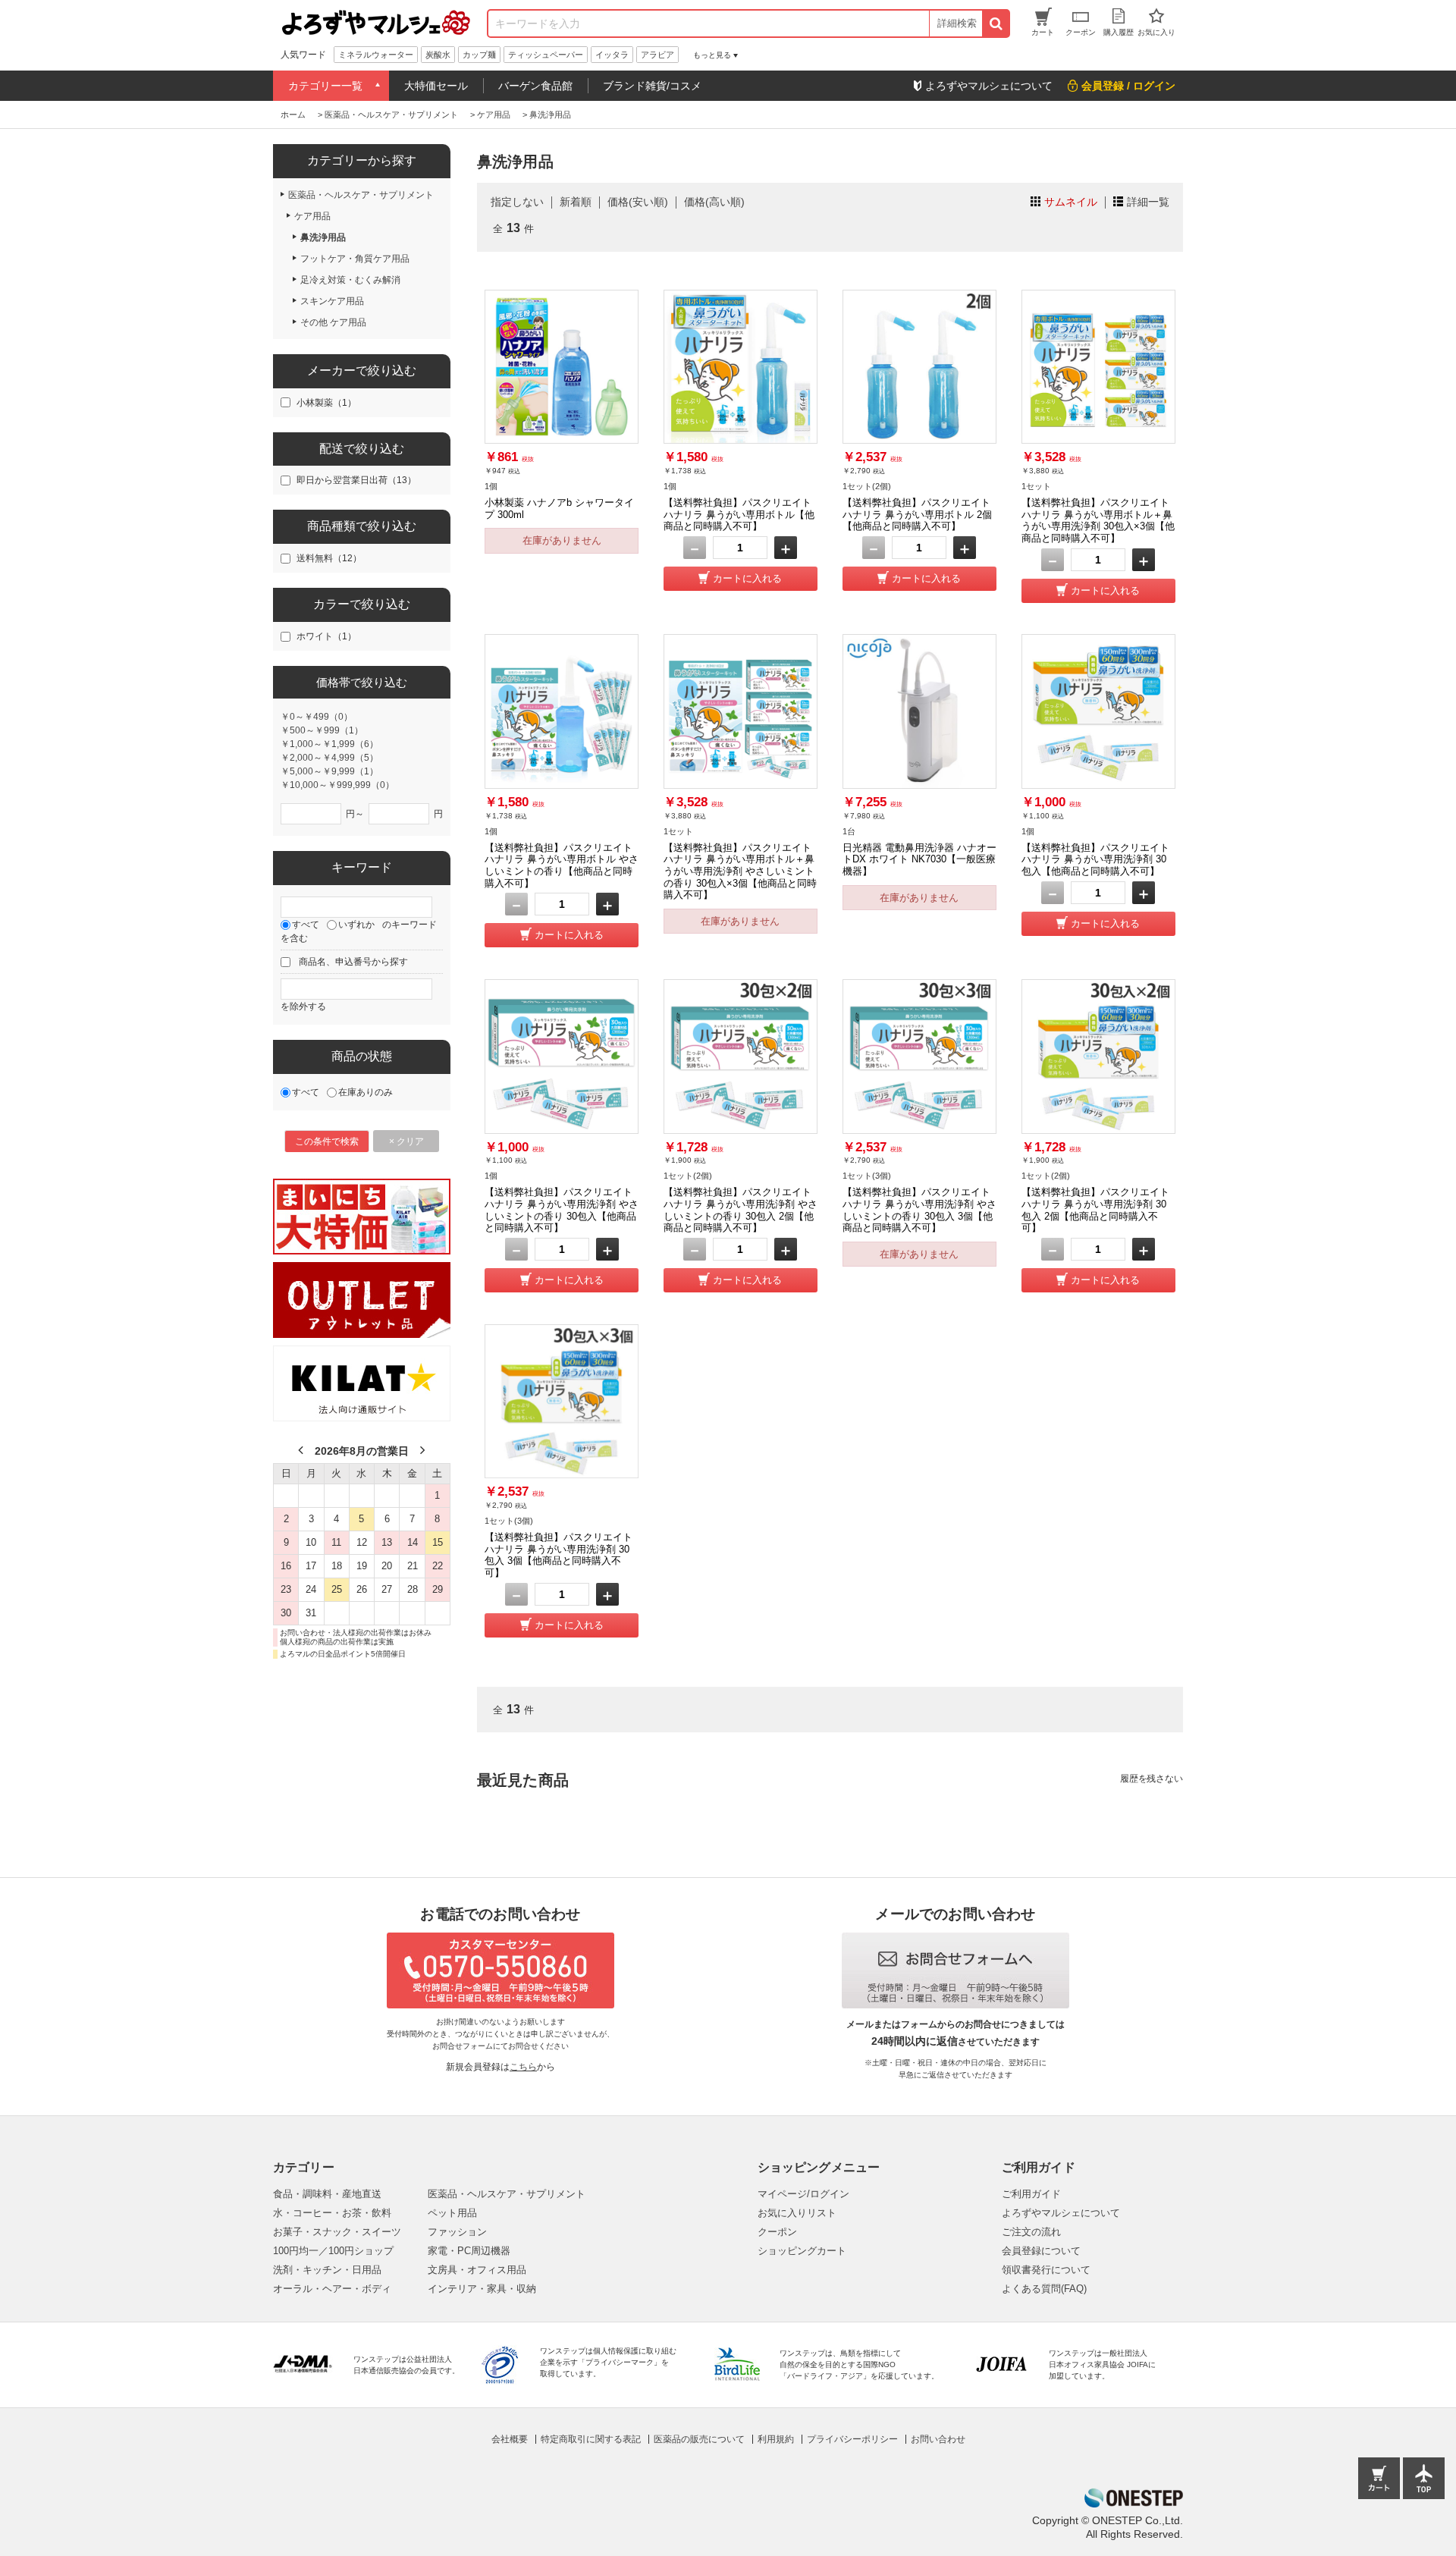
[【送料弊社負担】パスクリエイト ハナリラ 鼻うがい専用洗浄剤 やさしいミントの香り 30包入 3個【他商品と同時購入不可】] (919, 1056)
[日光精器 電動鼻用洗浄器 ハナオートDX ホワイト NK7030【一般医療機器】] (919, 711)
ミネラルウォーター (376, 55)
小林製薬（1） (326, 403)
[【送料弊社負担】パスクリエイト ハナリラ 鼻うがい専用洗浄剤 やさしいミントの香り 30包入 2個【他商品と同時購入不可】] (741, 1056)
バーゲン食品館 (535, 86)
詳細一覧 (1148, 202)
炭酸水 (438, 55)
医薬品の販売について (699, 2439)
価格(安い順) (638, 202)
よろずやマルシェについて (1061, 2213)
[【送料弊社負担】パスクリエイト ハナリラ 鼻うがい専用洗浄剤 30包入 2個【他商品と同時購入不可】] (1098, 1056)
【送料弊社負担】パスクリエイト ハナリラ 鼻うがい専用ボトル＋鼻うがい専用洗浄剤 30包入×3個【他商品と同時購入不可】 (1098, 520)
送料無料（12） (329, 558)
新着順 (576, 202)
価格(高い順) (714, 202)
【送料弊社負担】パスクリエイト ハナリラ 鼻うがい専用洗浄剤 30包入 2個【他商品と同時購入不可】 (1095, 1210)
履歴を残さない (1152, 1779)
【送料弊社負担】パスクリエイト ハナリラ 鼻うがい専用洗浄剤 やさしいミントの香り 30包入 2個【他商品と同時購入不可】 (741, 1210)
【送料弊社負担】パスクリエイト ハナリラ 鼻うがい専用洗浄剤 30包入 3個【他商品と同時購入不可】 (559, 1555)
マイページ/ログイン (803, 2194)
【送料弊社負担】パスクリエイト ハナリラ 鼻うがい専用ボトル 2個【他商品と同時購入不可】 (917, 514)
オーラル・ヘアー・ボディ (332, 2289)
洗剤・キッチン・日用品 (327, 2270)
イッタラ (612, 55)
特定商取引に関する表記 (591, 2439)
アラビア (657, 55)
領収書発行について (1046, 2270)
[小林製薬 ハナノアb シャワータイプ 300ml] (562, 367)
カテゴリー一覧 (325, 86)
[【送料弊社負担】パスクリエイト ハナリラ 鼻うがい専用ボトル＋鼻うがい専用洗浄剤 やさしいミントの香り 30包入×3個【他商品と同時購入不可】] (741, 711)
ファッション (457, 2232)
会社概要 (510, 2439)
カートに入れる (747, 578)
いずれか (356, 925)
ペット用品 (452, 2213)
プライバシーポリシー (852, 2439)
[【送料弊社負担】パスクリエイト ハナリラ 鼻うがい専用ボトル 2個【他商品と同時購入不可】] (919, 367)
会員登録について (1041, 2251)
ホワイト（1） (326, 636)
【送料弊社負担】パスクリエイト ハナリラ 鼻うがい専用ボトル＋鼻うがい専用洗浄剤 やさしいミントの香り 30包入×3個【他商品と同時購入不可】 (740, 871)
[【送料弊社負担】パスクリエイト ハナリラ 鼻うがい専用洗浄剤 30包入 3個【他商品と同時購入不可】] (562, 1401)
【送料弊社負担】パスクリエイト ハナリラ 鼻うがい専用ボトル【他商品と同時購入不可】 (739, 514)
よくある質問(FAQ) (1044, 2289)
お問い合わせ (938, 2439)
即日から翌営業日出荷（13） (356, 480)
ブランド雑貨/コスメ (652, 86)
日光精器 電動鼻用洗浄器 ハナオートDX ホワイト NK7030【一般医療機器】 (919, 859)
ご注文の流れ (1031, 2232)
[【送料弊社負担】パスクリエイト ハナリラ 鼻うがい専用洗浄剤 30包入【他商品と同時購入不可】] (1098, 711)
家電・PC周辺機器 (469, 2251)
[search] (995, 24)
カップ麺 (479, 55)
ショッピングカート (802, 2251)
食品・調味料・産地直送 (327, 2194)
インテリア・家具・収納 (482, 2289)
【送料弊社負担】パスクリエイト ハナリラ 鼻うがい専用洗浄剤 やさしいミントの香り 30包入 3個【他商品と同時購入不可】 (919, 1210)
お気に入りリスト (797, 2213)
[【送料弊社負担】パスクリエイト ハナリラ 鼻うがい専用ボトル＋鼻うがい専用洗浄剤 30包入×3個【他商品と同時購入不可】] (1098, 367)
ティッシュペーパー (546, 55)
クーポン (777, 2232)
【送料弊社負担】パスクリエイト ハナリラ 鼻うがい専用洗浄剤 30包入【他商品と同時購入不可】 (1095, 859)
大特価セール (436, 86)
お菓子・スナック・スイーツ (337, 2232)
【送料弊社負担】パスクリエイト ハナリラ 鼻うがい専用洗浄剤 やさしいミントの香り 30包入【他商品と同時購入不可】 (562, 1210)
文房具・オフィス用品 (477, 2270)
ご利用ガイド (1031, 2194)
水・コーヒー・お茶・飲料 (332, 2213)
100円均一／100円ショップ (333, 2251)
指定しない (517, 202)
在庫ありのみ (366, 1092)
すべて (306, 925)
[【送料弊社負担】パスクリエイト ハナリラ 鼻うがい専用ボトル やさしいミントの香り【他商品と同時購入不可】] (562, 711)
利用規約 (776, 2439)
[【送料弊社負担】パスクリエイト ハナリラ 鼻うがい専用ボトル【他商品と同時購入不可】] (741, 367)
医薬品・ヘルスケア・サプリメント (507, 2194)
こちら (523, 2067)
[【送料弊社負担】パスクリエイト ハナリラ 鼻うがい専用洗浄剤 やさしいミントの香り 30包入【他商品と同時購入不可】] (562, 1056)
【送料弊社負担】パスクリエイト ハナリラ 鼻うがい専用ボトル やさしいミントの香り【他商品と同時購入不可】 (562, 865)
